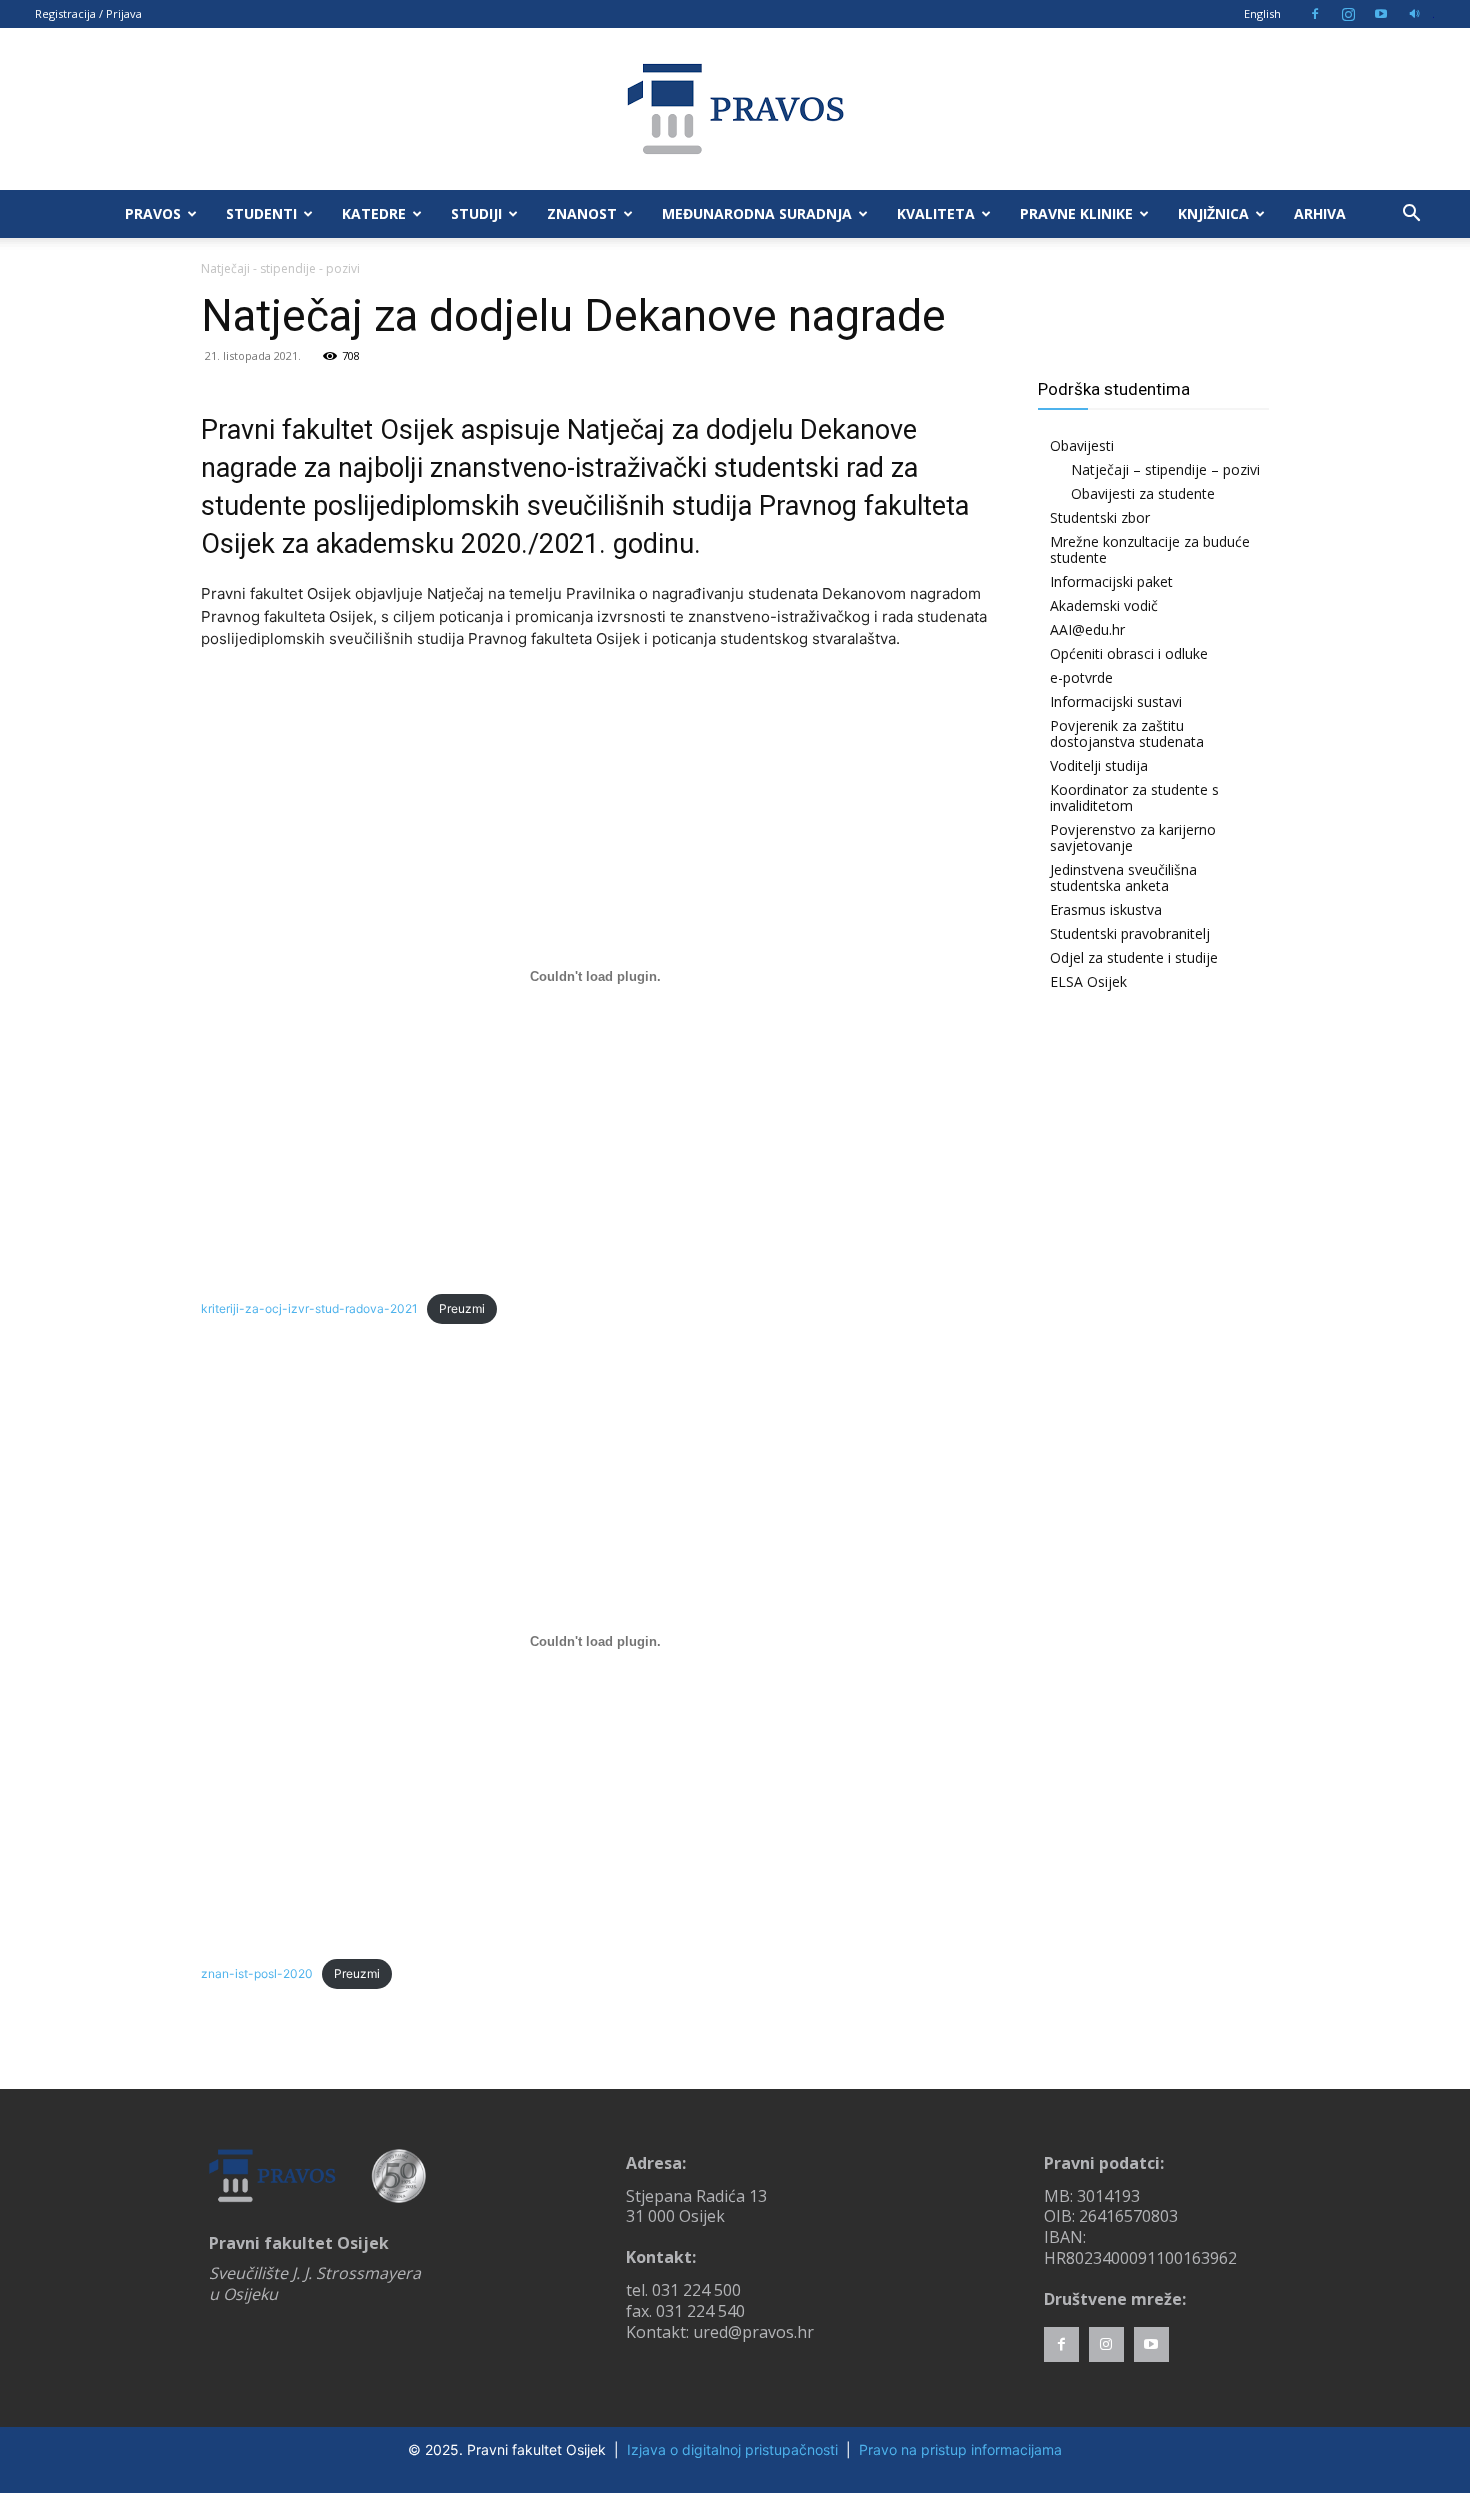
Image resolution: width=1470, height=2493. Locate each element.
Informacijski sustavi (1116, 701)
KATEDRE (374, 213)
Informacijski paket (1111, 581)
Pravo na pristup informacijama (960, 2449)
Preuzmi (462, 1308)
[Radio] (1414, 14)
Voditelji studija (1099, 765)
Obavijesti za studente (1143, 493)
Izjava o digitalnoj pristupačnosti (732, 2449)
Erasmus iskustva (1106, 909)
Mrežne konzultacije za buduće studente (1150, 549)
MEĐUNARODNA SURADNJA (757, 213)
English (1262, 13)
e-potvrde (1081, 677)
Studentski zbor (1100, 517)
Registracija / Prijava (88, 13)
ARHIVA (1320, 213)
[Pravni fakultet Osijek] (735, 109)
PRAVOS (153, 213)
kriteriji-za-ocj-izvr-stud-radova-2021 (309, 1308)
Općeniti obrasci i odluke (1129, 653)
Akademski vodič (1104, 605)
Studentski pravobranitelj (1130, 933)
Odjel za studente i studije (1134, 957)
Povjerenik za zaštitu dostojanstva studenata (1127, 733)
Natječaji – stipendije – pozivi (1165, 469)
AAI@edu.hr (1087, 629)
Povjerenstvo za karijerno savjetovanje (1133, 837)
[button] (1411, 215)
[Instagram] (1348, 14)
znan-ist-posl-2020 (257, 1973)
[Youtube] (1381, 14)
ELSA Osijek (1088, 981)
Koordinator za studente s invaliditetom (1134, 797)
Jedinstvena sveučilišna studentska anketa (1123, 877)
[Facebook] (1315, 14)
